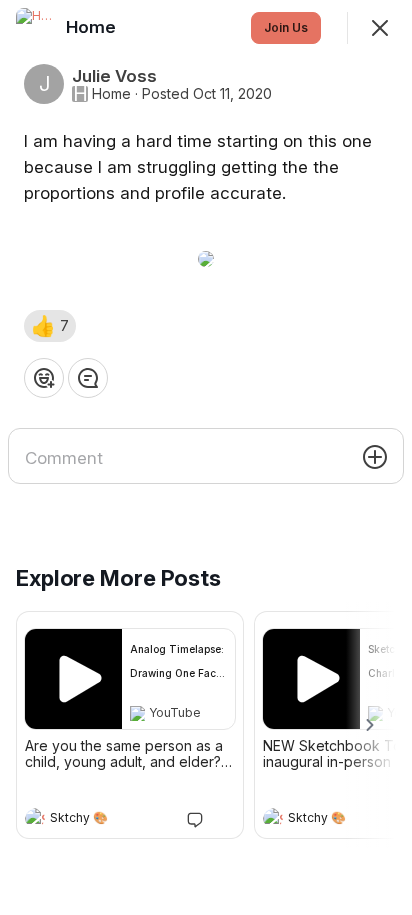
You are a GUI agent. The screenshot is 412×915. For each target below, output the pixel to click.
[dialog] (206, 457)
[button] (50, 326)
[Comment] (88, 378)
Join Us (286, 27)
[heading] (110, 820)
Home (111, 94)
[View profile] (35, 818)
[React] (44, 378)
